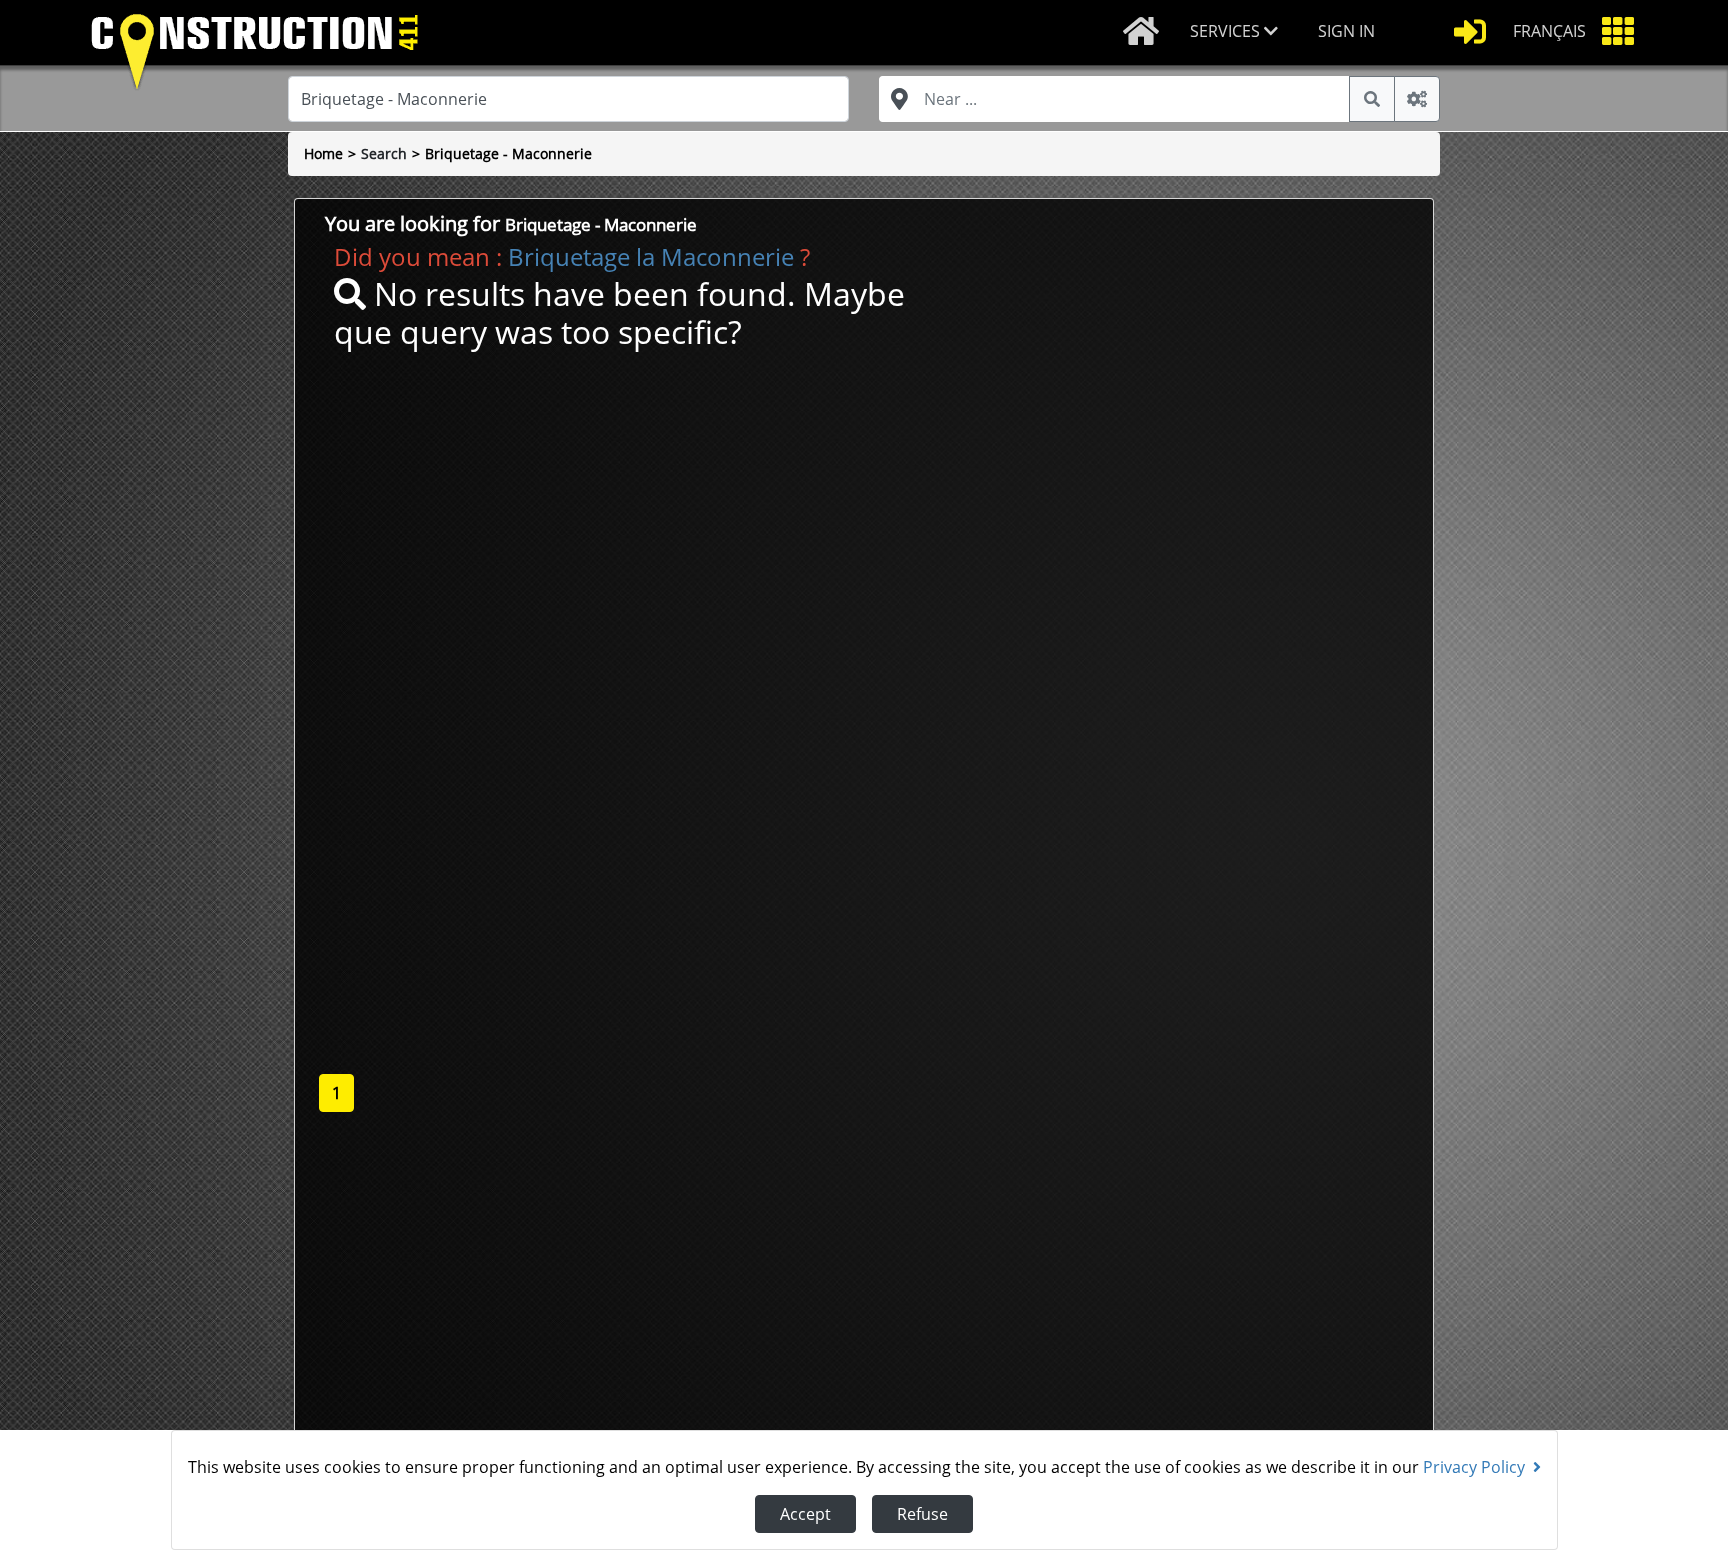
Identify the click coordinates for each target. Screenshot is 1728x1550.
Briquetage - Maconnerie (508, 153)
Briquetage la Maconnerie (651, 256)
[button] (1238, 32)
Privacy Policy (1474, 1467)
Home (323, 153)
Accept (805, 1514)
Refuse (922, 1514)
